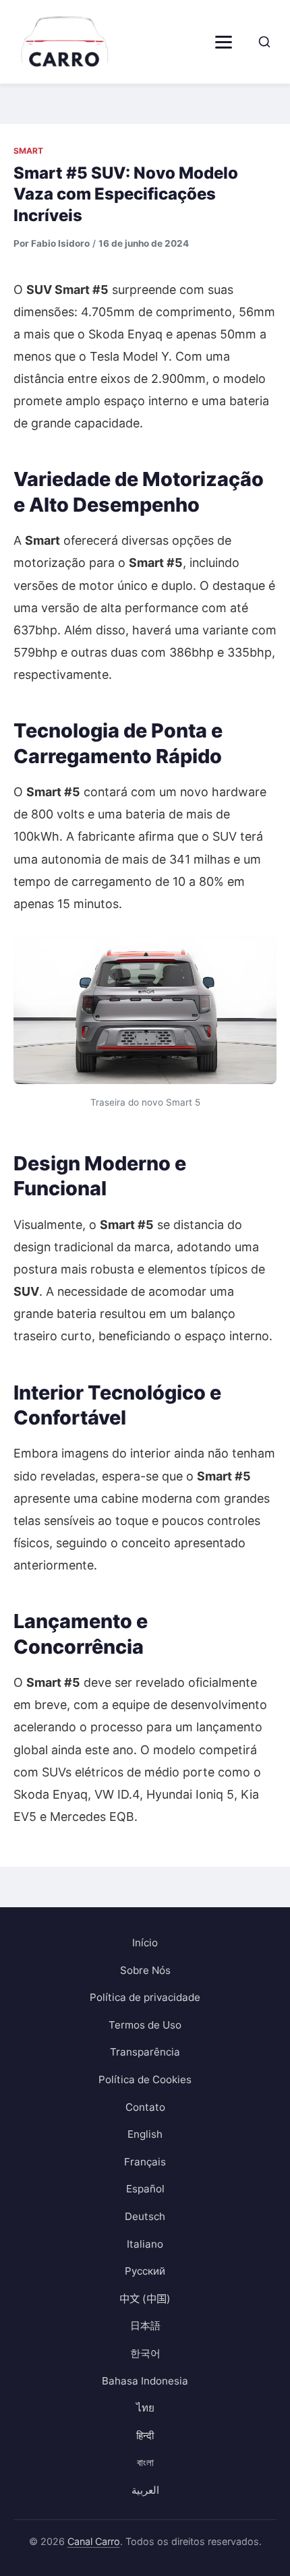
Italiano (145, 2244)
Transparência (145, 2052)
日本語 (145, 2326)
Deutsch (145, 2216)
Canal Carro (94, 2541)
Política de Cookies (145, 2079)
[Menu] (224, 42)
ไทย (145, 2408)
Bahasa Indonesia (145, 2381)
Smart (28, 151)
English (145, 2134)
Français (145, 2162)
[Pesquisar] (264, 42)
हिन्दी (145, 2435)
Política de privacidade (145, 1997)
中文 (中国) (145, 2299)
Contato (145, 2107)
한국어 (145, 2353)
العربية (145, 2490)
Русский (145, 2271)
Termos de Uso (145, 2025)
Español (145, 2189)
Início (145, 1943)
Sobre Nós (145, 1970)
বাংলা (145, 2462)
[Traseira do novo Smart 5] (145, 1010)
